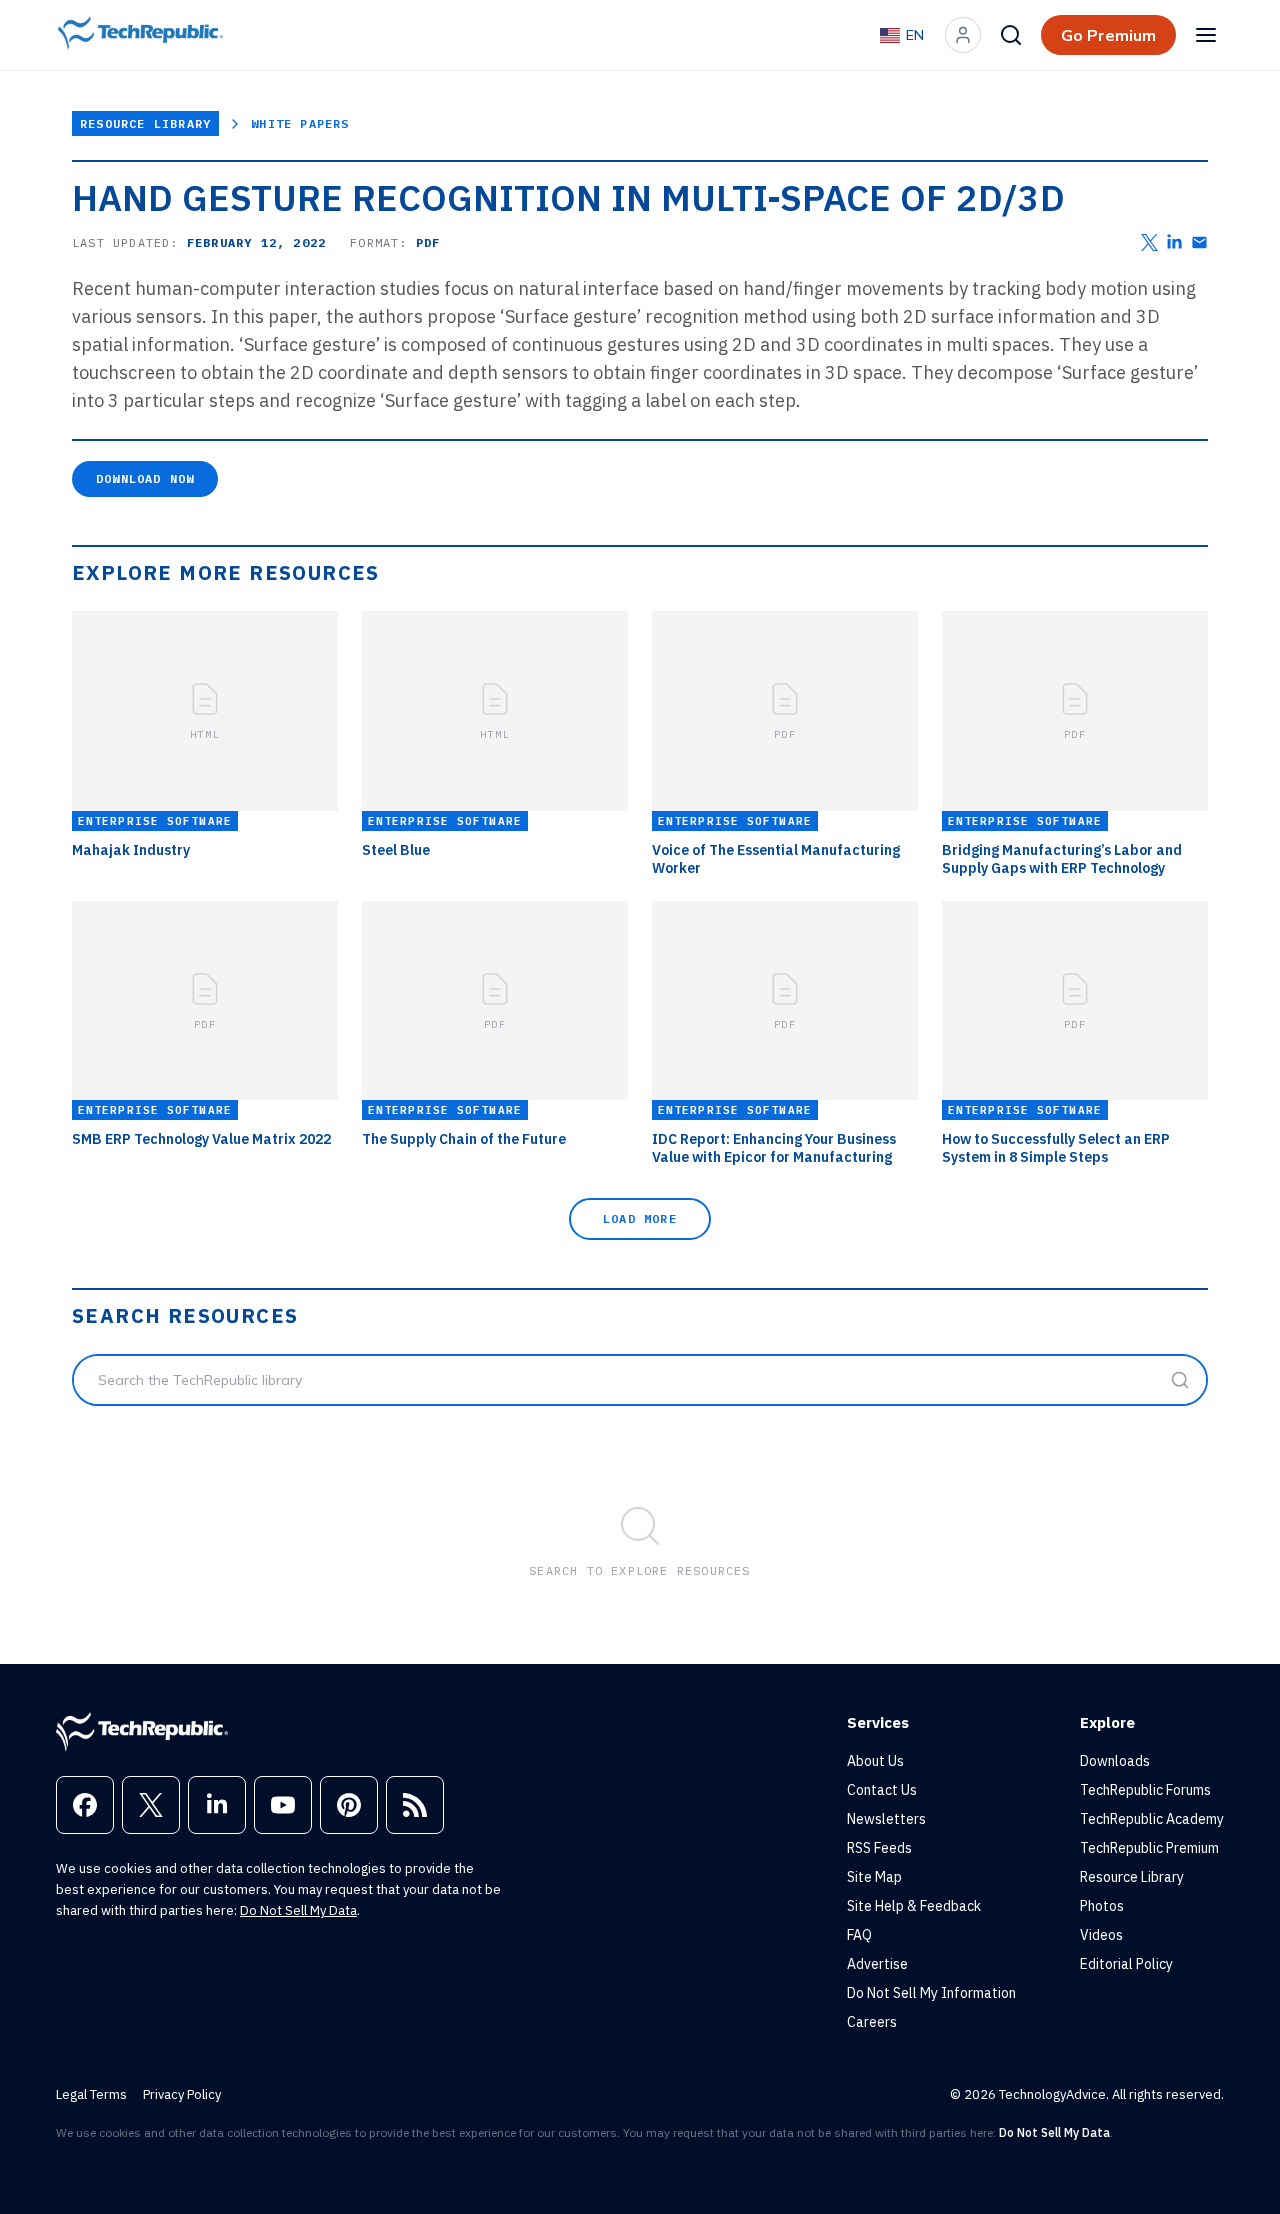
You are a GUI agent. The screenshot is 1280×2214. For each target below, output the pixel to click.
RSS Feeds (879, 1848)
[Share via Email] (1199, 242)
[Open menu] (1206, 35)
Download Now (145, 478)
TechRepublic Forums (1145, 1790)
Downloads (1115, 1761)
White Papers (300, 123)
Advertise (877, 1964)
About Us (875, 1761)
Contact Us (882, 1790)
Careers (872, 2022)
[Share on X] (1149, 242)
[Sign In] (963, 35)
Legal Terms (91, 2094)
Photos (1102, 1906)
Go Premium (1108, 35)
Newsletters (886, 1819)
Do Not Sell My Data (298, 1910)
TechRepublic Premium (1149, 1848)
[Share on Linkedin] (1174, 242)
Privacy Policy (182, 2094)
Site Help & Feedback (914, 1906)
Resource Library (145, 123)
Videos (1101, 1935)
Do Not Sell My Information (931, 1993)
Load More (640, 1218)
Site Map (874, 1877)
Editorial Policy (1126, 1964)
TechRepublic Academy (1152, 1819)
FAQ (859, 1935)
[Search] (1011, 35)
